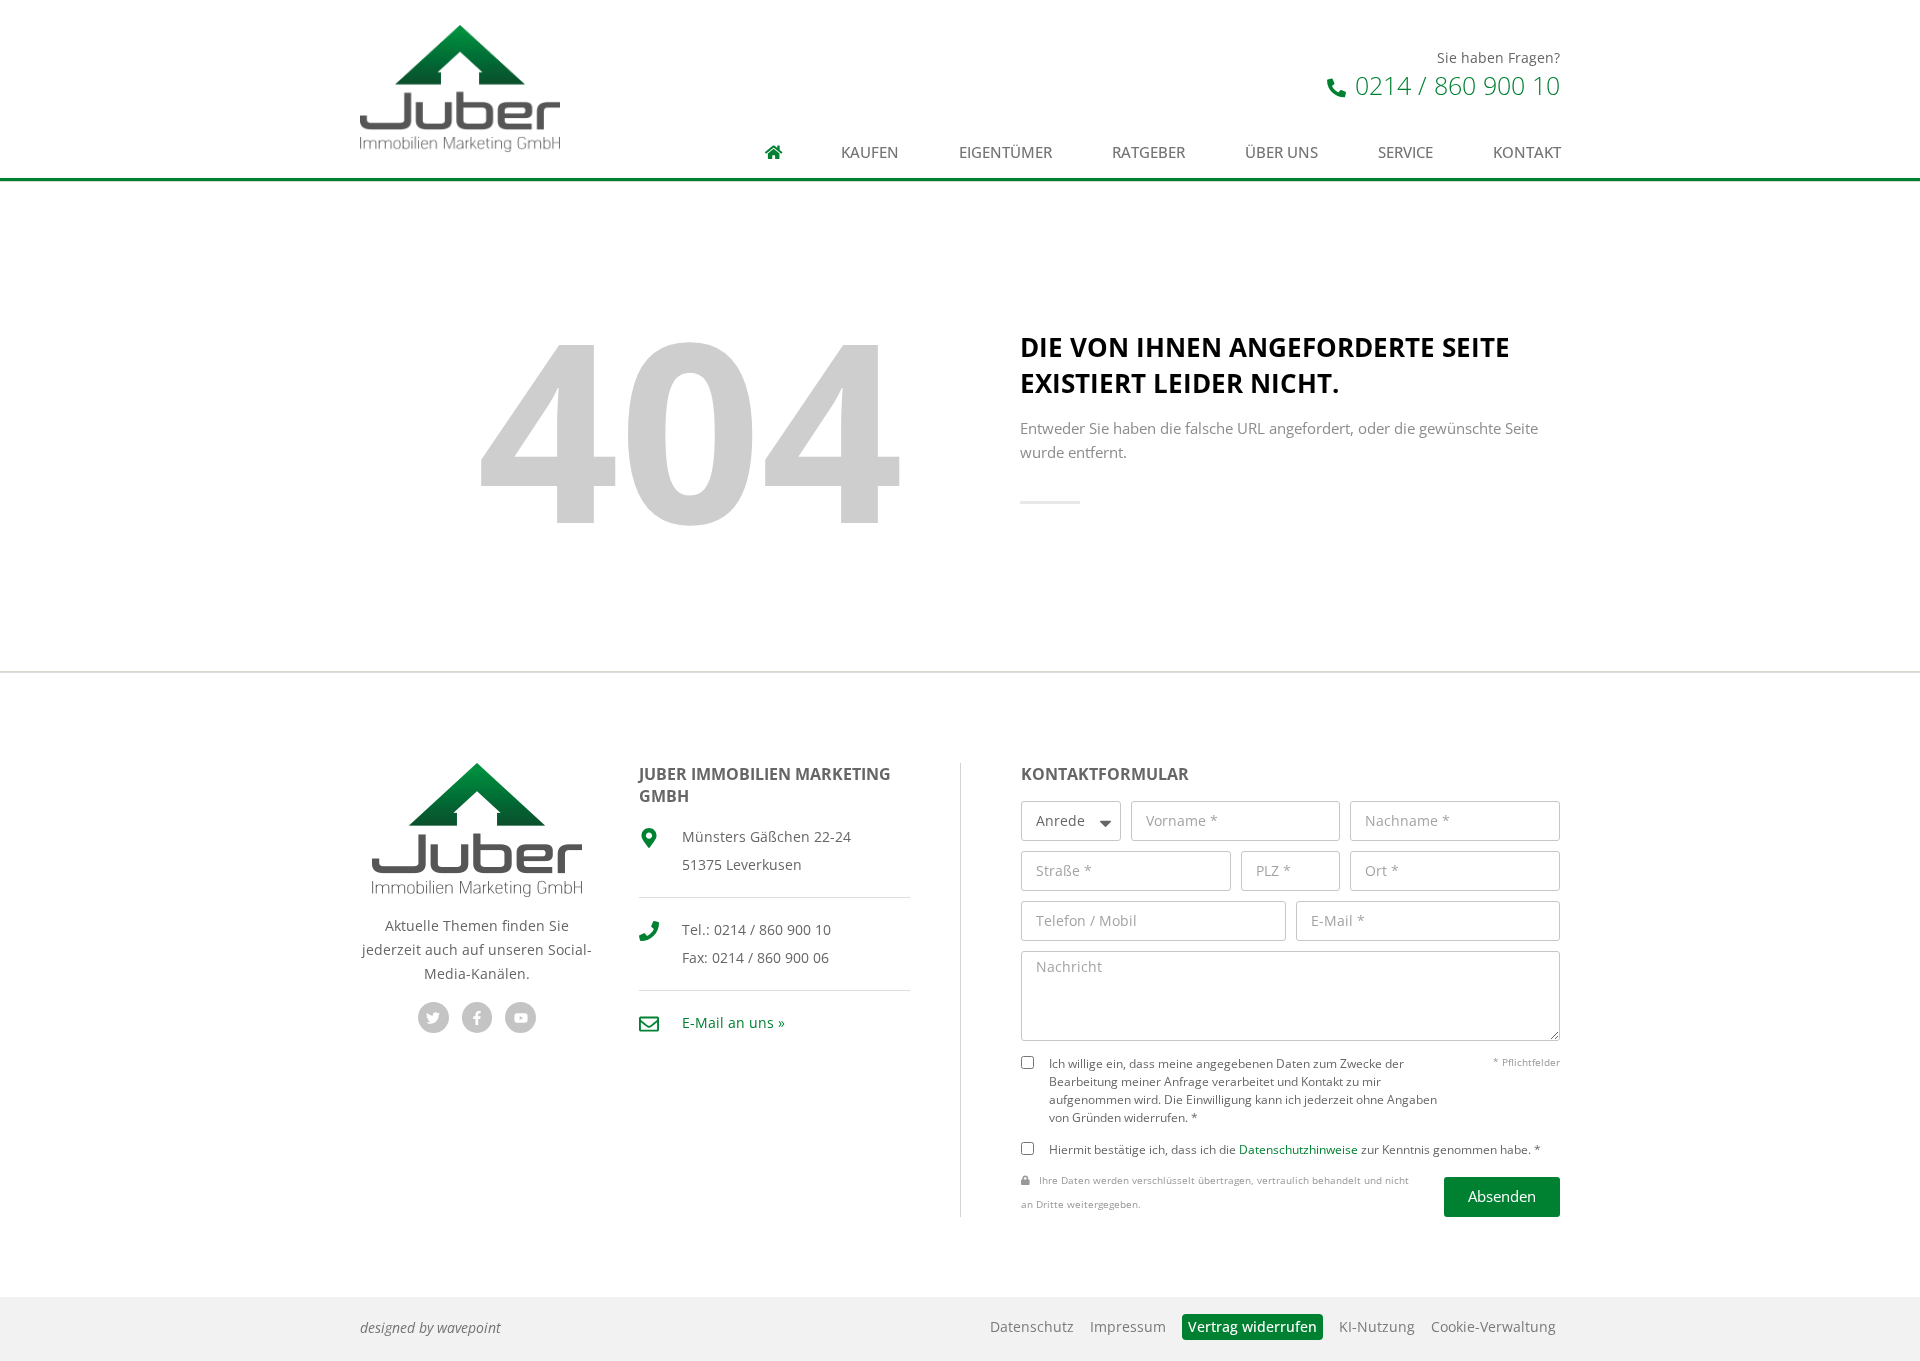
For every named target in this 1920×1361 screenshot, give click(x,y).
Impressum (1128, 1326)
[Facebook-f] (477, 1017)
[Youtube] (520, 1017)
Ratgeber (1148, 152)
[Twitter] (433, 1017)
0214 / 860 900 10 (1454, 85)
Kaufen (870, 152)
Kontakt (1527, 152)
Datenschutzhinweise (1298, 1149)
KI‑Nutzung (1377, 1326)
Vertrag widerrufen (1252, 1326)
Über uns (1281, 152)
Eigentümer (1005, 152)
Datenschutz (1032, 1326)
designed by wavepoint (430, 1327)
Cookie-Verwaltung (1493, 1326)
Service (1405, 152)
